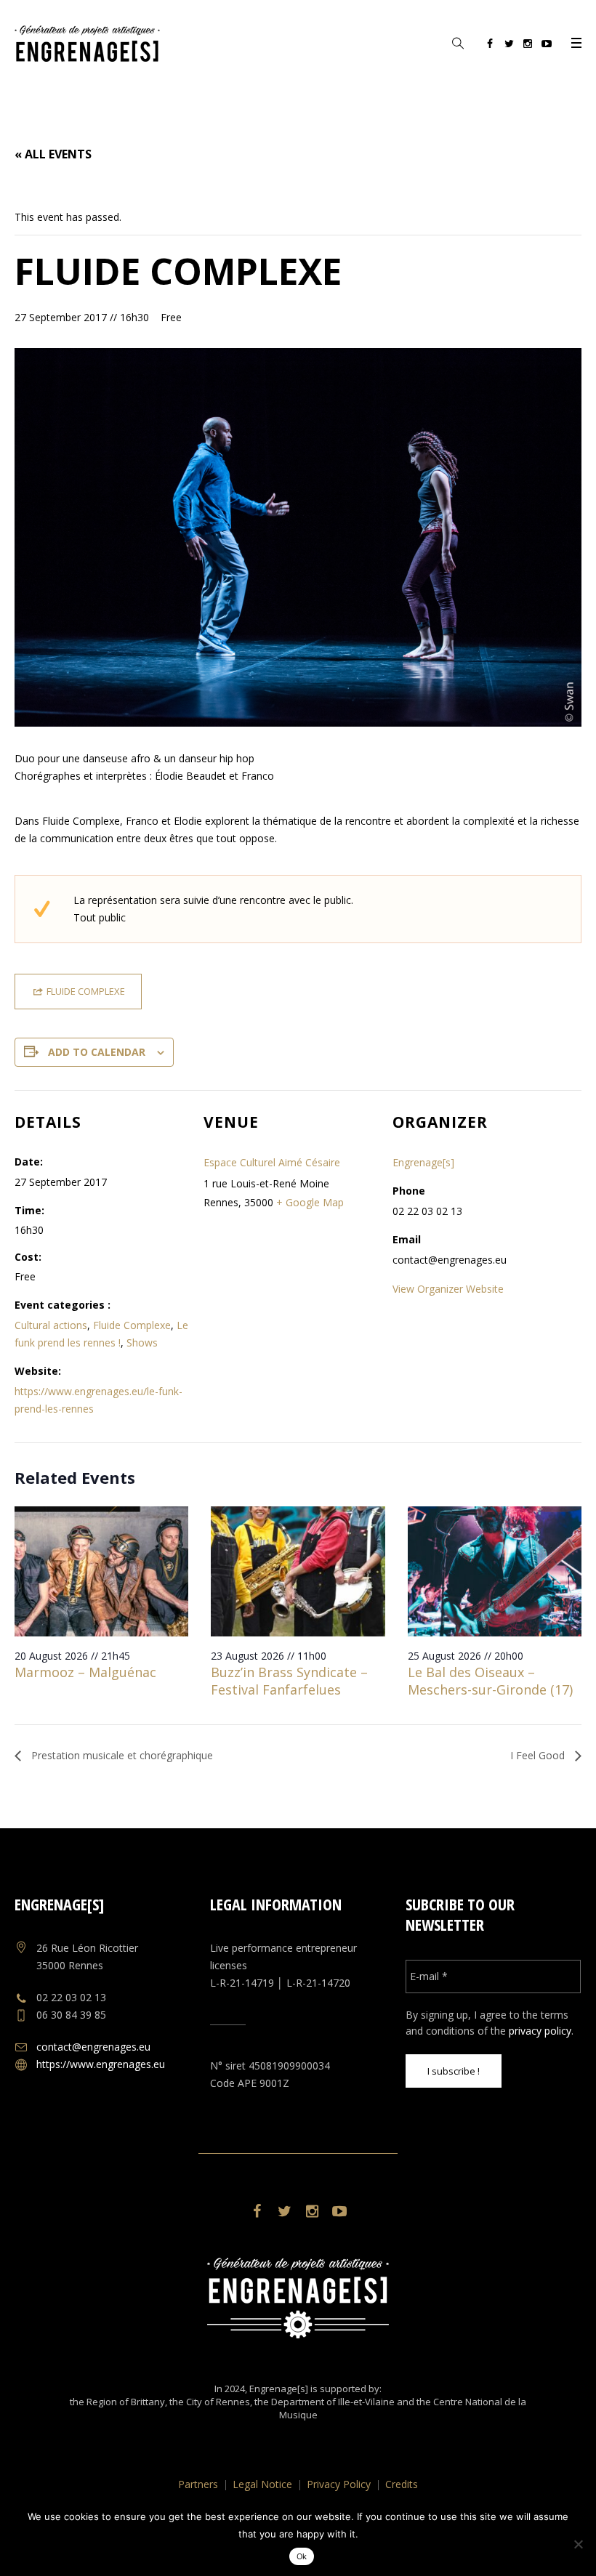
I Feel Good (539, 1755)
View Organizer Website (448, 1289)
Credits (402, 2484)
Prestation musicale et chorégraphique (121, 1755)
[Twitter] (509, 46)
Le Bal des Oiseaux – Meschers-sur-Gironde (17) (490, 1681)
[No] (578, 2544)
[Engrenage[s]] (298, 2298)
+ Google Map (310, 1202)
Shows (142, 1342)
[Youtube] (547, 46)
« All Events (53, 154)
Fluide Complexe (132, 1325)
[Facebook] (490, 46)
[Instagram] (528, 46)
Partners (198, 2484)
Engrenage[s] (423, 1162)
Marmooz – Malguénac (85, 1672)
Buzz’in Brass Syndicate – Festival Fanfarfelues (289, 1681)
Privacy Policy (339, 2484)
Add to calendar (97, 1052)
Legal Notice (262, 2484)
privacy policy (540, 2031)
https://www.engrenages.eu (101, 2064)
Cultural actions (51, 1325)
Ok (302, 2556)
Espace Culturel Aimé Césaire (272, 1162)
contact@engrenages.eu (93, 2047)
